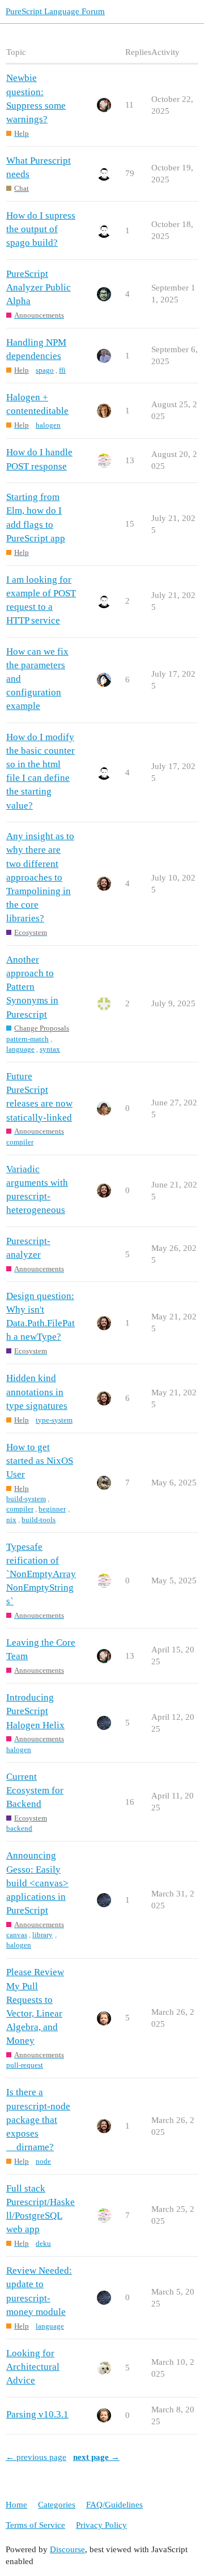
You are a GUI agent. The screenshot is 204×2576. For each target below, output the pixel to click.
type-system (54, 1420)
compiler (20, 1142)
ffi (62, 370)
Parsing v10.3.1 (37, 2414)
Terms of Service (35, 2525)
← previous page (36, 2457)
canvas (17, 1935)
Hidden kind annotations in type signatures (37, 1392)
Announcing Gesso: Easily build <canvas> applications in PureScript (37, 1883)
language (20, 1049)
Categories (57, 2505)
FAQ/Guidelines (114, 2505)
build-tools (39, 1520)
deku (43, 2243)
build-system (26, 1499)
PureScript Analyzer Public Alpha (39, 287)
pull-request (25, 2065)
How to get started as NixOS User (40, 1461)
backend (19, 1828)
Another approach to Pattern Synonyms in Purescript (32, 987)
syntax (50, 1049)
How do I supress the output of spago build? (41, 229)
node (43, 2161)
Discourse (67, 2549)
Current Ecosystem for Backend (35, 1790)
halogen (48, 425)
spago (45, 370)
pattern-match (27, 1039)
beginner (52, 1509)
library (42, 1935)
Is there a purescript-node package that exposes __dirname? (38, 2120)
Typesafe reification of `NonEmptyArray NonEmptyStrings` (41, 1574)
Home (16, 2505)
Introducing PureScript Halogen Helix (35, 1711)
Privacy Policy (101, 2525)
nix (11, 1520)
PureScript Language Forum (55, 11)
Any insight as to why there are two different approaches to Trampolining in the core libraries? (40, 877)
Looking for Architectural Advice (33, 2367)
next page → (96, 2457)
